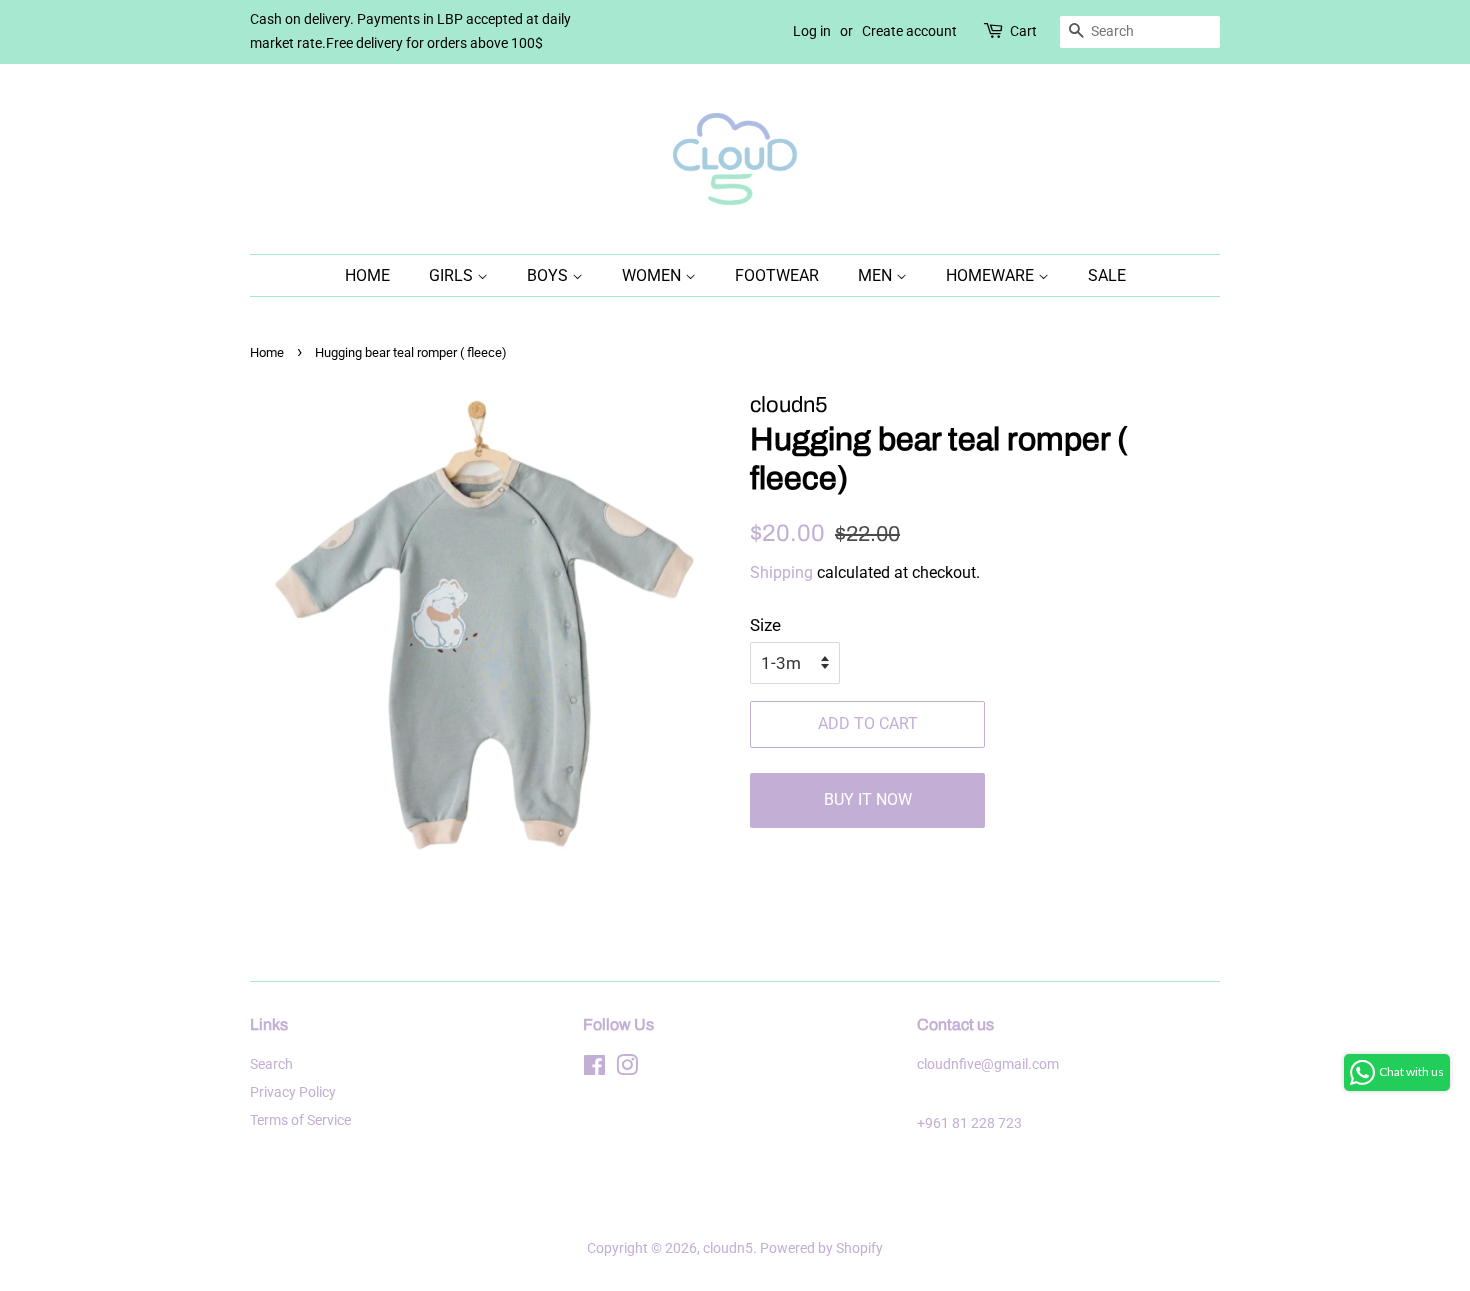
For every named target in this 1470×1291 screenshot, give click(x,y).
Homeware (992, 275)
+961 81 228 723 (969, 1123)
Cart (1023, 31)
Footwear (777, 275)
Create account (909, 31)
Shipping (781, 572)
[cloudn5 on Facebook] (594, 1069)
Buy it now (868, 799)
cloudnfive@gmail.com (988, 1064)
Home (367, 275)
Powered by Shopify (821, 1248)
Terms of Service (300, 1120)
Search (271, 1064)
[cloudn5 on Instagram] (627, 1069)
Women (653, 275)
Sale (1107, 275)
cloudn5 (728, 1248)
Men (877, 275)
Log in (812, 31)
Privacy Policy (293, 1092)
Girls (453, 275)
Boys (549, 275)
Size (765, 625)
